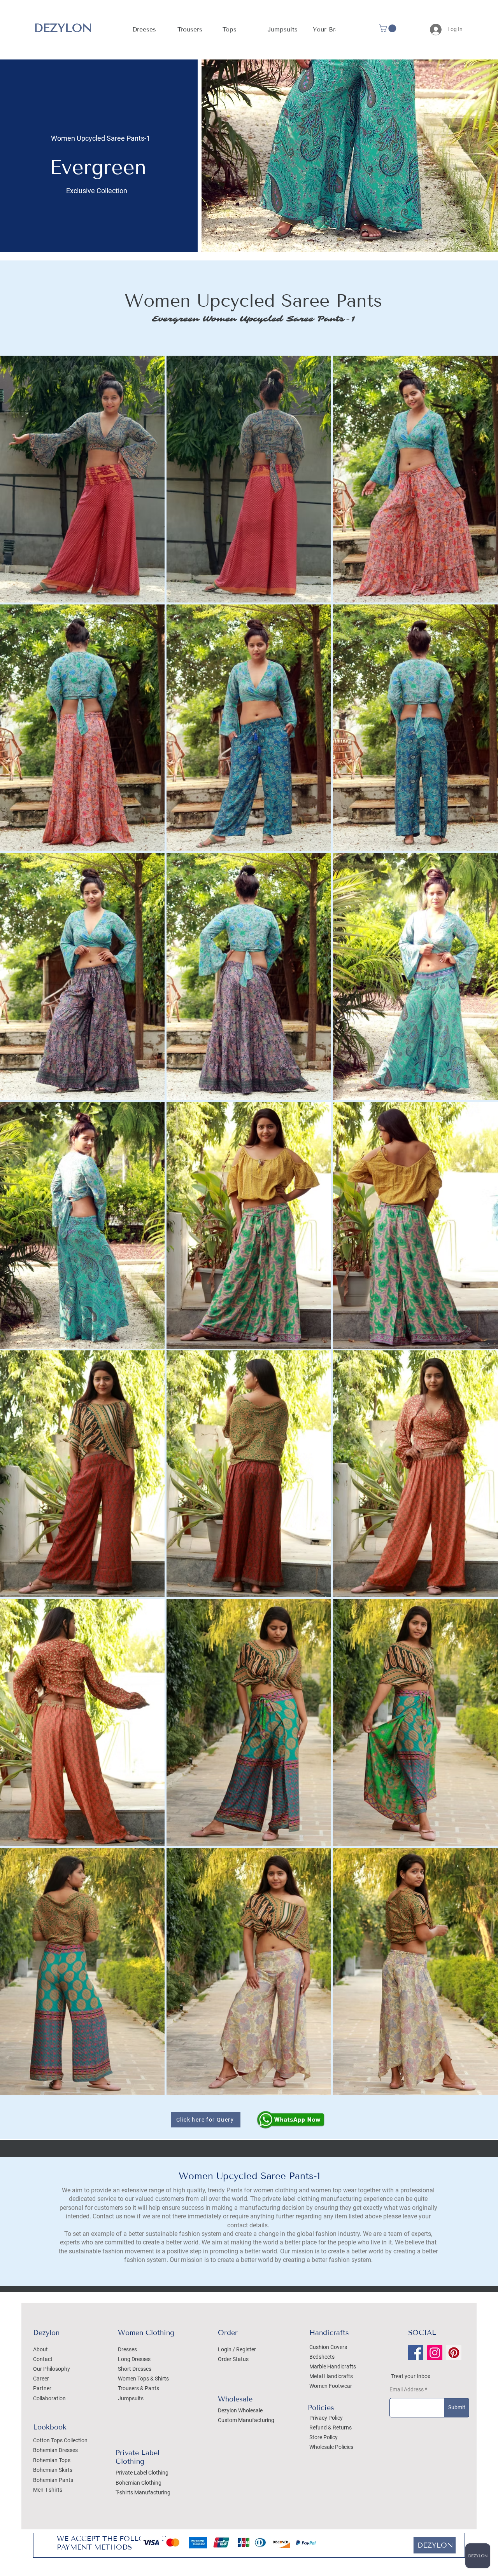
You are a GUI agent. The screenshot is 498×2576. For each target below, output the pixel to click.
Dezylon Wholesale (240, 2410)
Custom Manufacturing (246, 2420)
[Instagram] (435, 2353)
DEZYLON (63, 28)
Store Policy (324, 2437)
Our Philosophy (52, 2369)
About (40, 2349)
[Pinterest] (454, 2353)
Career (41, 2379)
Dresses (127, 2349)
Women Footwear (331, 2386)
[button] (330, 30)
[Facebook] (416, 2353)
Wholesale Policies (331, 2447)
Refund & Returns (331, 2428)
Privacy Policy (326, 2418)
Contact (43, 2359)
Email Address (407, 2389)
